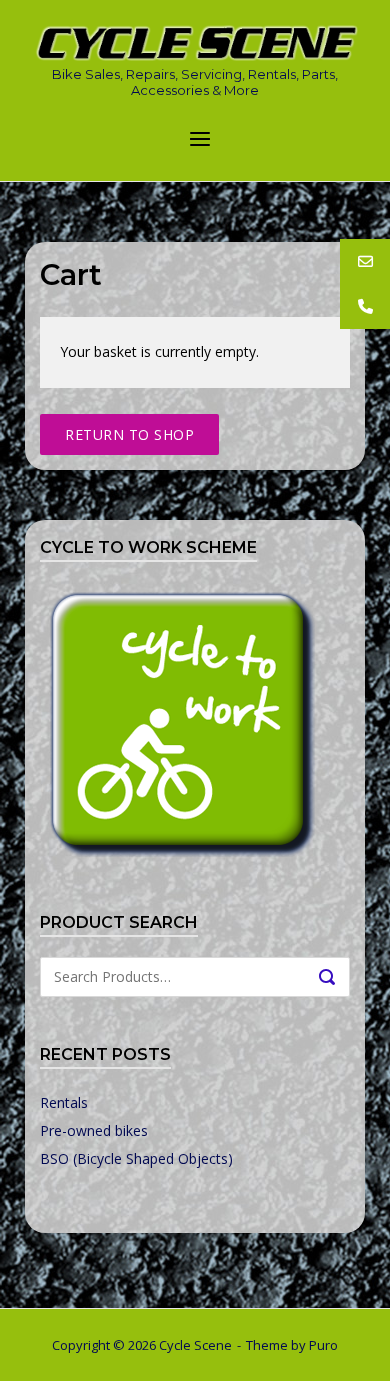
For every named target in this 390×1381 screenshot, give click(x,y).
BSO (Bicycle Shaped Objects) (136, 1158)
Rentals (64, 1102)
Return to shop (129, 434)
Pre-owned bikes (94, 1130)
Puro (323, 1345)
